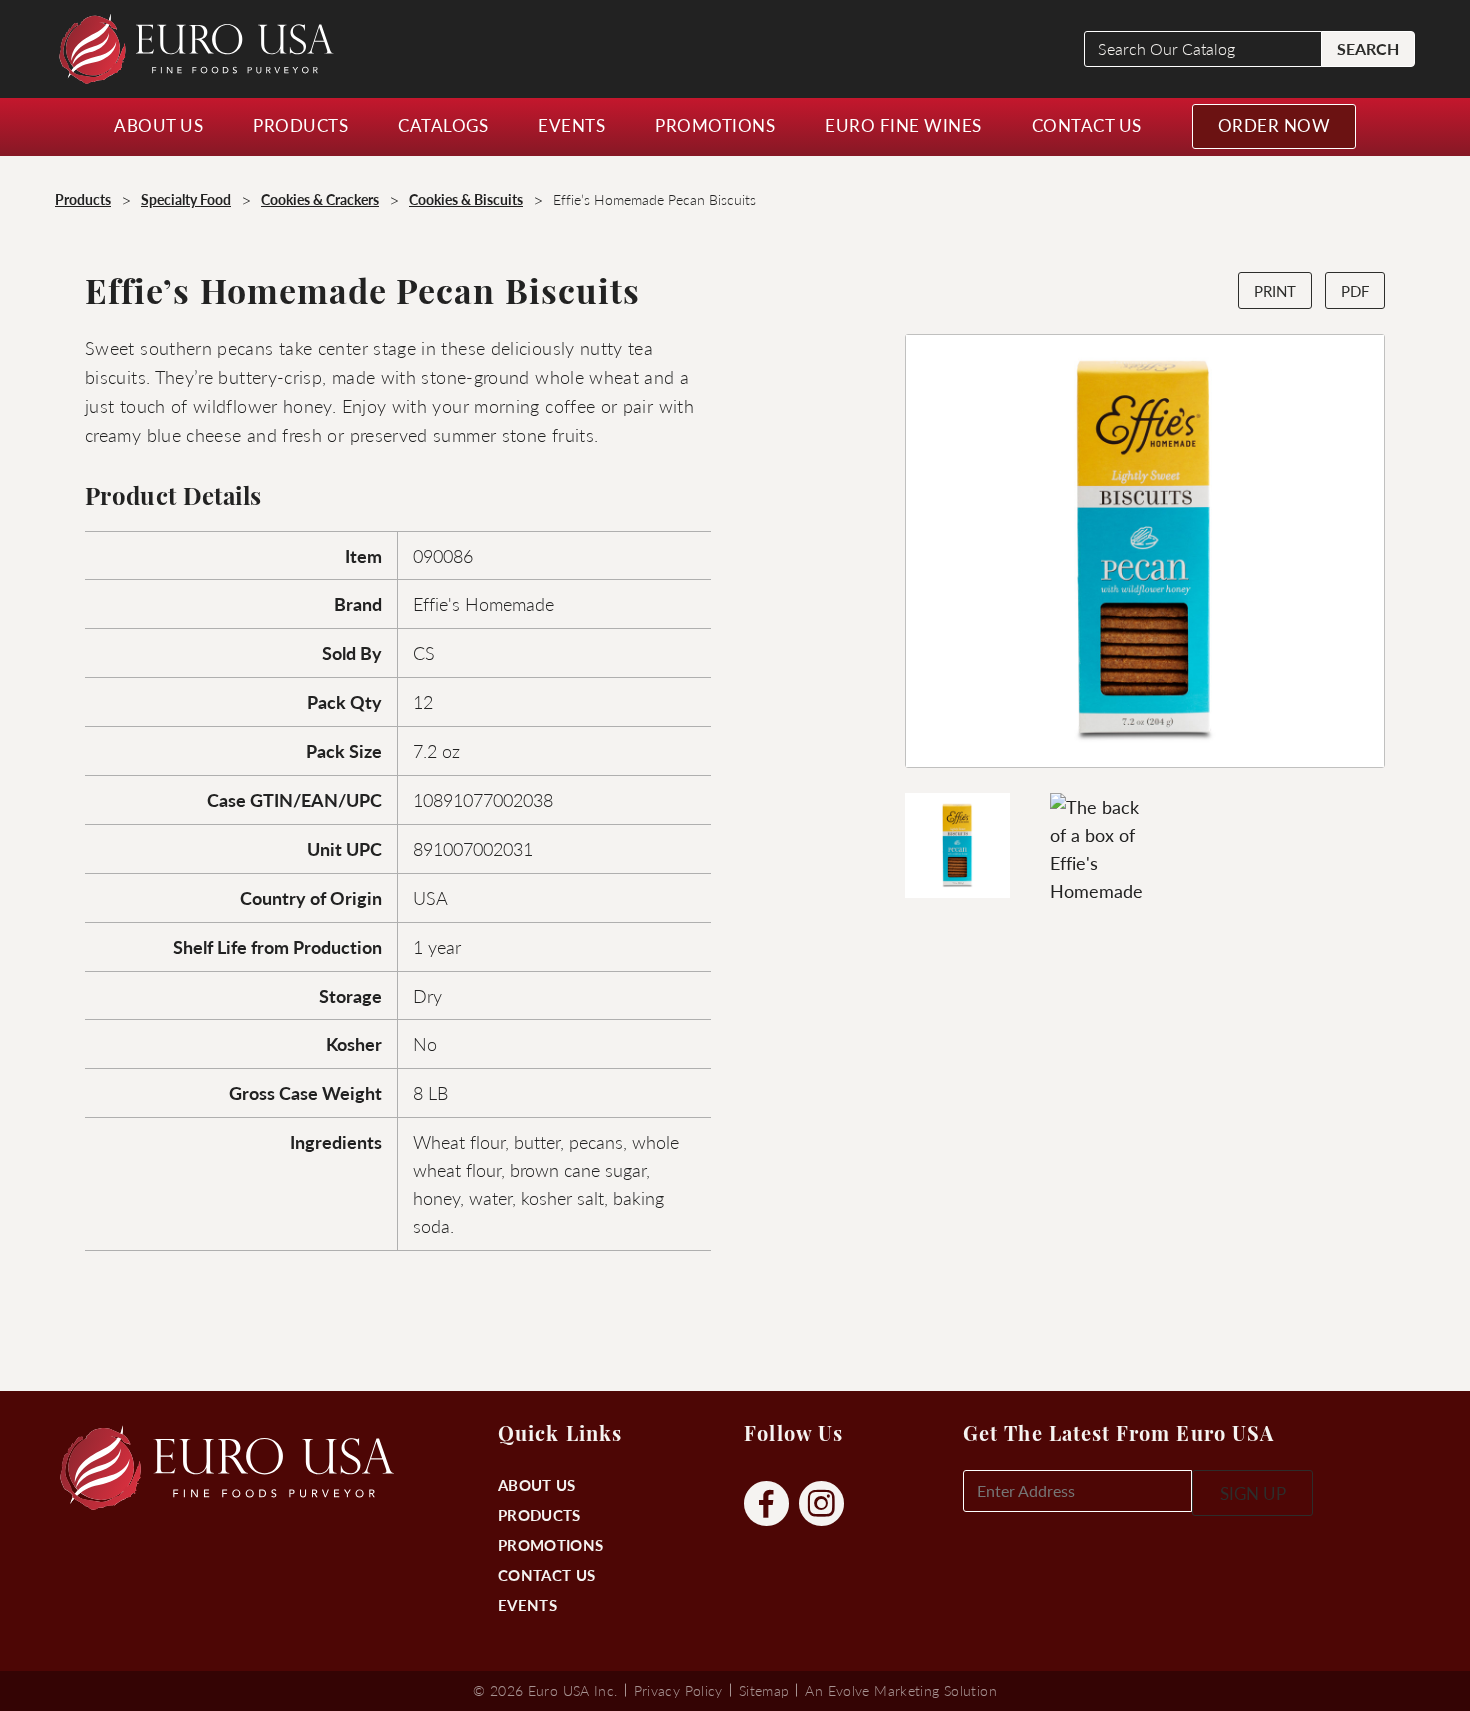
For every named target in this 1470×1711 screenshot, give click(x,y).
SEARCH (1368, 48)
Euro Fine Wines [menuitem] (903, 125)
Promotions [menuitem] (715, 125)
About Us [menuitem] (158, 125)
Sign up (1253, 1493)
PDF (1355, 290)
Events (527, 1604)
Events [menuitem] (571, 125)
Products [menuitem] (300, 125)
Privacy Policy (678, 1690)
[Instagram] (821, 1504)
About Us (536, 1484)
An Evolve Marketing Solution (900, 1690)
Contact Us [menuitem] (1087, 125)
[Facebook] (766, 1504)
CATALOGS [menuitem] (443, 125)
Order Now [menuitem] (1274, 125)
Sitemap (764, 1690)
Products (539, 1514)
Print (1275, 290)
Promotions (550, 1544)
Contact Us (546, 1574)
